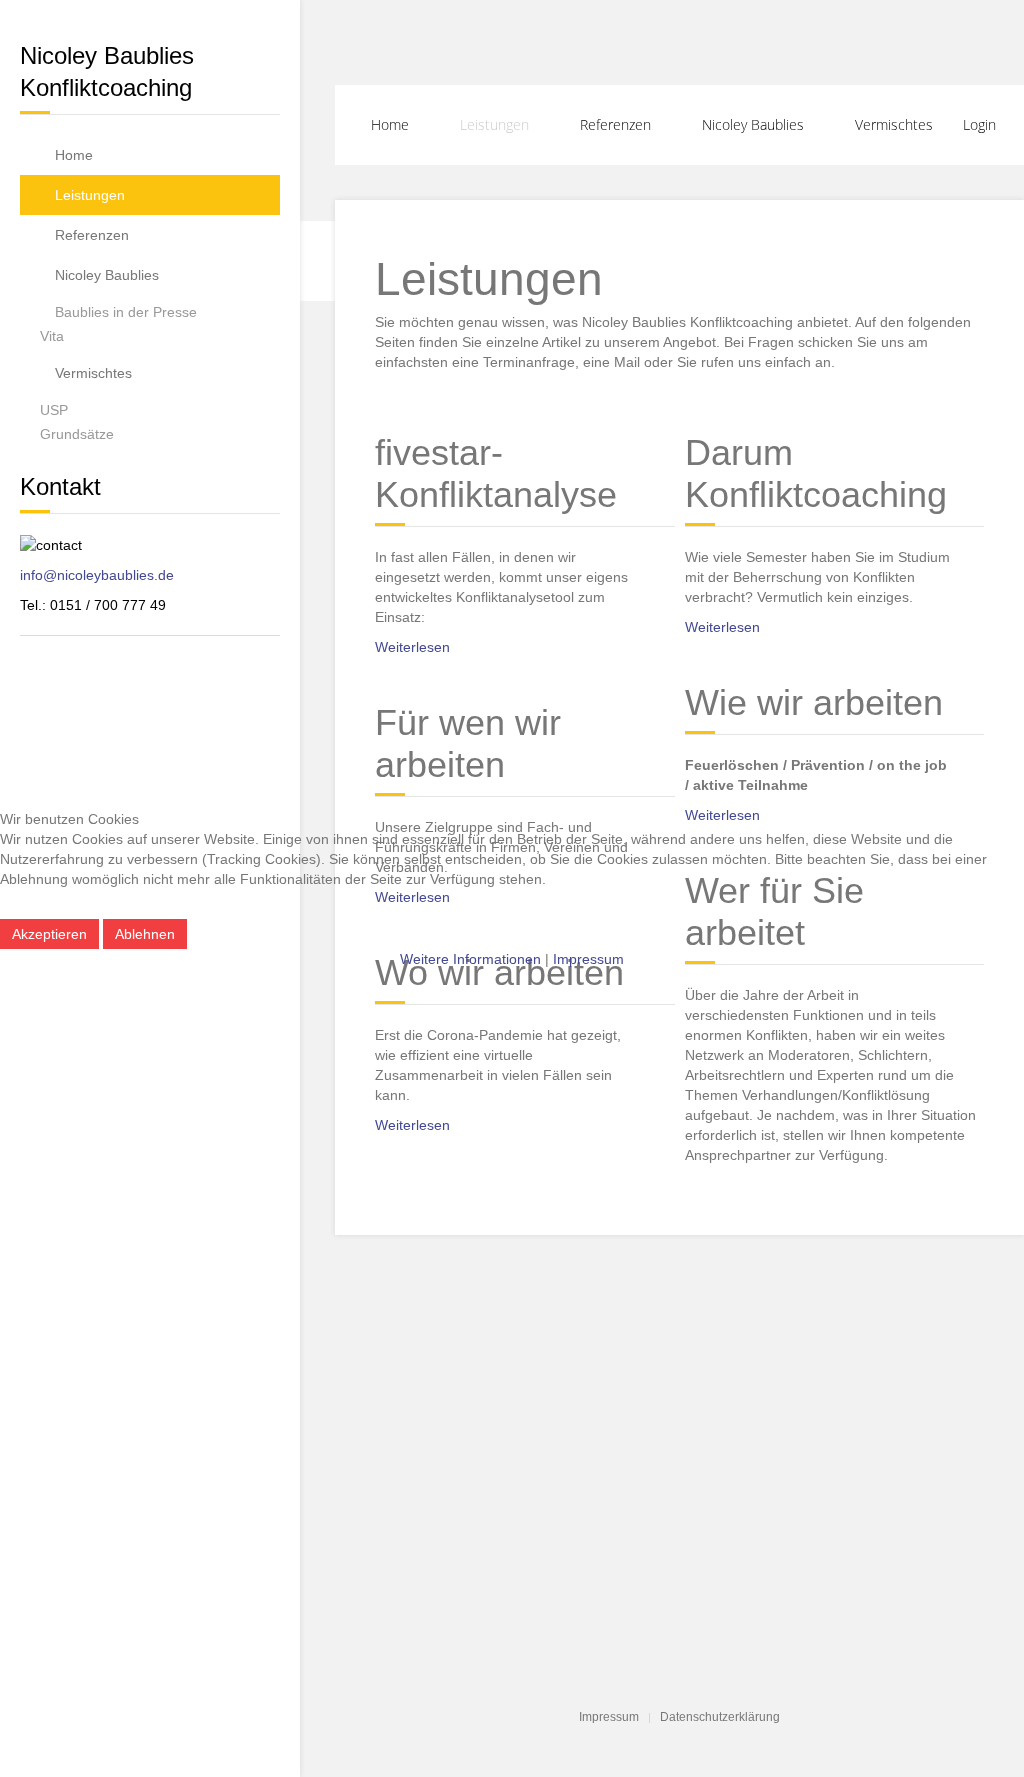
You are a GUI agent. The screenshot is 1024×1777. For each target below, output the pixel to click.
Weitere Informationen (470, 959)
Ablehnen (145, 934)
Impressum (588, 959)
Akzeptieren (49, 934)
